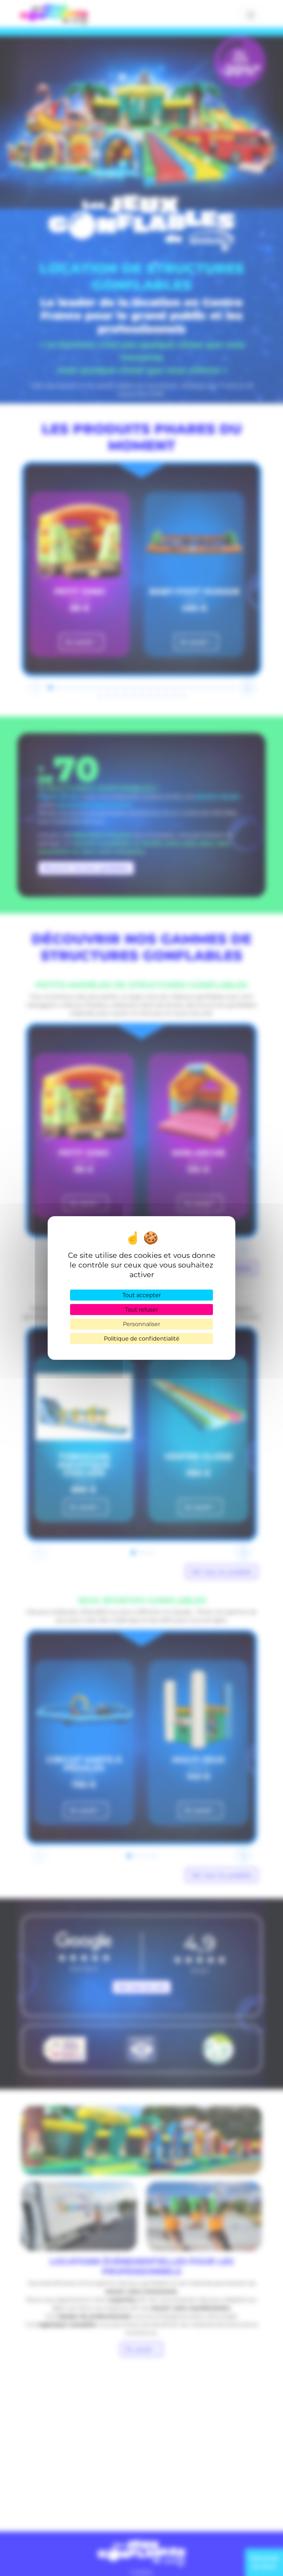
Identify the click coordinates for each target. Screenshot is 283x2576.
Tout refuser (141, 1309)
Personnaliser (141, 1324)
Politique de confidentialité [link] (142, 1338)
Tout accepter (142, 1295)
